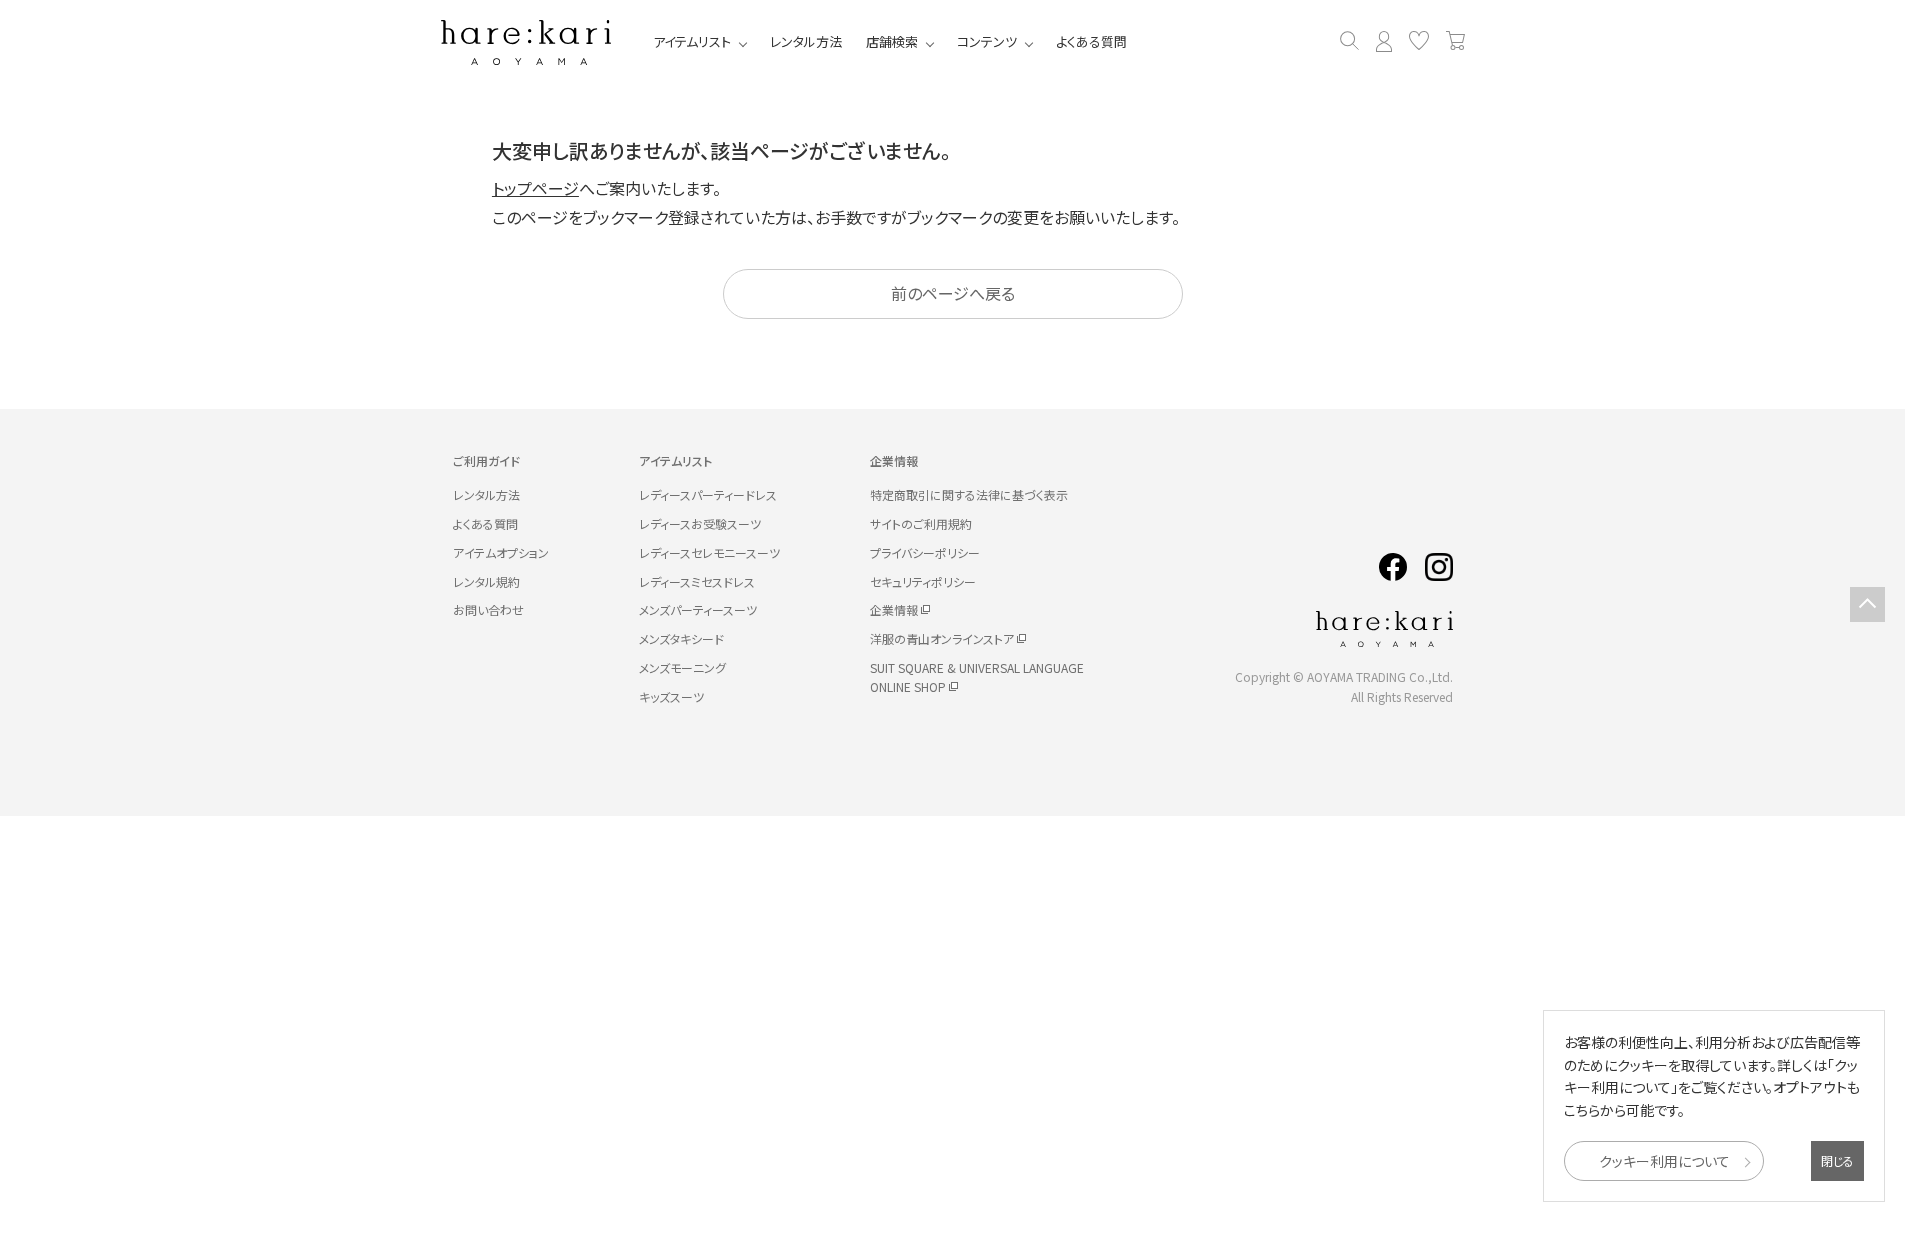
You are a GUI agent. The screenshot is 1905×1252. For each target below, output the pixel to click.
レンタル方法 (806, 41)
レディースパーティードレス (708, 494)
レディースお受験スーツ (700, 523)
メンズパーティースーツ (698, 609)
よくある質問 (1091, 41)
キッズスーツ (671, 696)
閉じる (1837, 1160)
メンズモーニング (682, 667)
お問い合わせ (488, 609)
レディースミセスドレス (697, 581)
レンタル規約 (486, 581)
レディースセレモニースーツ (709, 552)
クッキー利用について (1664, 1161)
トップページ (535, 188)
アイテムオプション (501, 552)
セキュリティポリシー (923, 581)
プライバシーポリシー (925, 552)
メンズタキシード (681, 638)
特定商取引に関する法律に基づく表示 (969, 494)
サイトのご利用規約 (921, 523)
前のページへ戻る (953, 293)
